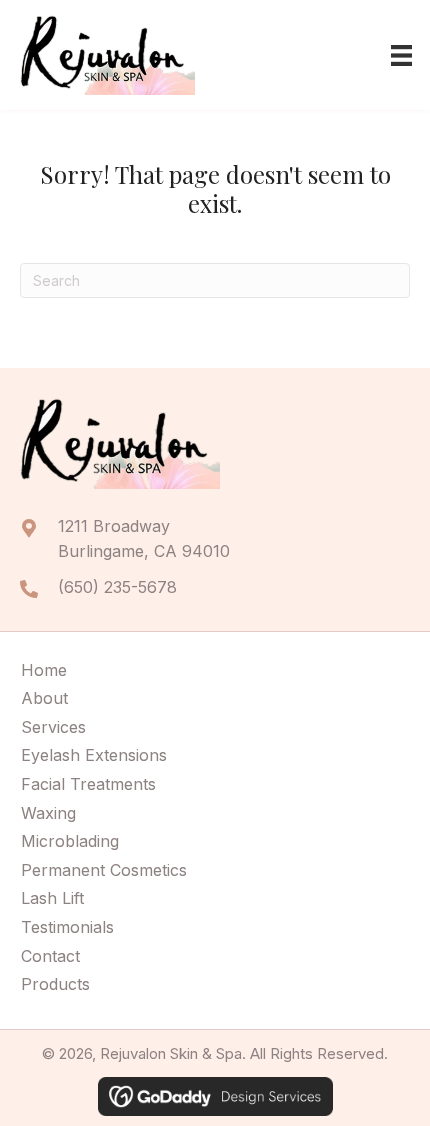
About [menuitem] (44, 698)
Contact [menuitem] (50, 956)
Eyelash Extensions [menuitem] (94, 755)
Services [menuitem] (53, 727)
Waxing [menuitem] (48, 813)
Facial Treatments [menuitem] (88, 784)
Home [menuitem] (44, 670)
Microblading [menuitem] (70, 841)
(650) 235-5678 (117, 587)
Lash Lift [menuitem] (52, 898)
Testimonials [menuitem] (67, 927)
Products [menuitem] (55, 984)
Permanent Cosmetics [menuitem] (104, 870)
